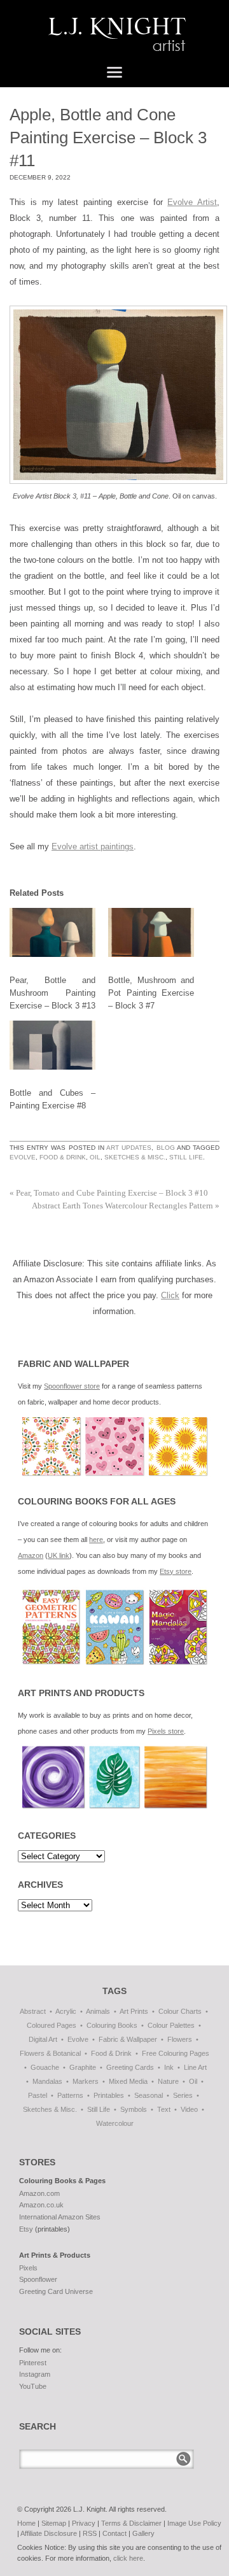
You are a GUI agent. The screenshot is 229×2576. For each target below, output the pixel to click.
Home (26, 2523)
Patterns (70, 2095)
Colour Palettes (171, 2025)
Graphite (83, 2067)
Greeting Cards (130, 2067)
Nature (168, 2081)
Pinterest (33, 2363)
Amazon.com (39, 2193)
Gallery (143, 2533)
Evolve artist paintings (93, 846)
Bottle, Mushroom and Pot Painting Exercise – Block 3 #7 (151, 993)
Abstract (33, 2011)
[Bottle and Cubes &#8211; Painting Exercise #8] (52, 1045)
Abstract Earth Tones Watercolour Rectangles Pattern (126, 1206)
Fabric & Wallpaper (128, 2039)
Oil (95, 1157)
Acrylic (66, 2011)
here (96, 1539)
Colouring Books (112, 2025)
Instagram (35, 2374)
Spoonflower (38, 2279)
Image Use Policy (194, 2523)
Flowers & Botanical (50, 2053)
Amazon (31, 1555)
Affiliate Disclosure (49, 2533)
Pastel (38, 2095)
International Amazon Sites (60, 2217)
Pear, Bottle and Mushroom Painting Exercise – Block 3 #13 (52, 993)
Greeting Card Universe (56, 2291)
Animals (98, 2011)
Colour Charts (180, 2011)
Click (170, 1295)
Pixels (28, 2268)
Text (164, 2109)
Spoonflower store (72, 1386)
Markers (86, 2081)
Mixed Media (128, 2081)
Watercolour (115, 2123)
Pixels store (166, 1731)
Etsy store (176, 1571)
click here (128, 2558)
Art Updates (129, 1148)
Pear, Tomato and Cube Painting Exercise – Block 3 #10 (109, 1193)
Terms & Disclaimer (131, 2523)
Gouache (45, 2067)
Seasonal (149, 2095)
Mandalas (47, 2081)
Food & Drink (63, 1157)
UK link (59, 1555)
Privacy (84, 2523)
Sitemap (54, 2523)
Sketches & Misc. (135, 1157)
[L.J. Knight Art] (114, 38)
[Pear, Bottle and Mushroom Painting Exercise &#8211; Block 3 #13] (52, 932)
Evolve (23, 1157)
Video (189, 2109)
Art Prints (134, 2011)
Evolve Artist (192, 202)
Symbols (134, 2109)
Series (183, 2095)
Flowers (180, 2039)
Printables (109, 2095)
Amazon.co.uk (41, 2205)
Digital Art (43, 2039)
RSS (90, 2533)
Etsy (26, 2229)
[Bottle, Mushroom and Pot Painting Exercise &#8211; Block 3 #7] (151, 932)
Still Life (186, 1157)
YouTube (33, 2386)
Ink (169, 2067)
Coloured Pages (52, 2025)
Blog (166, 1148)
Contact (114, 2533)
